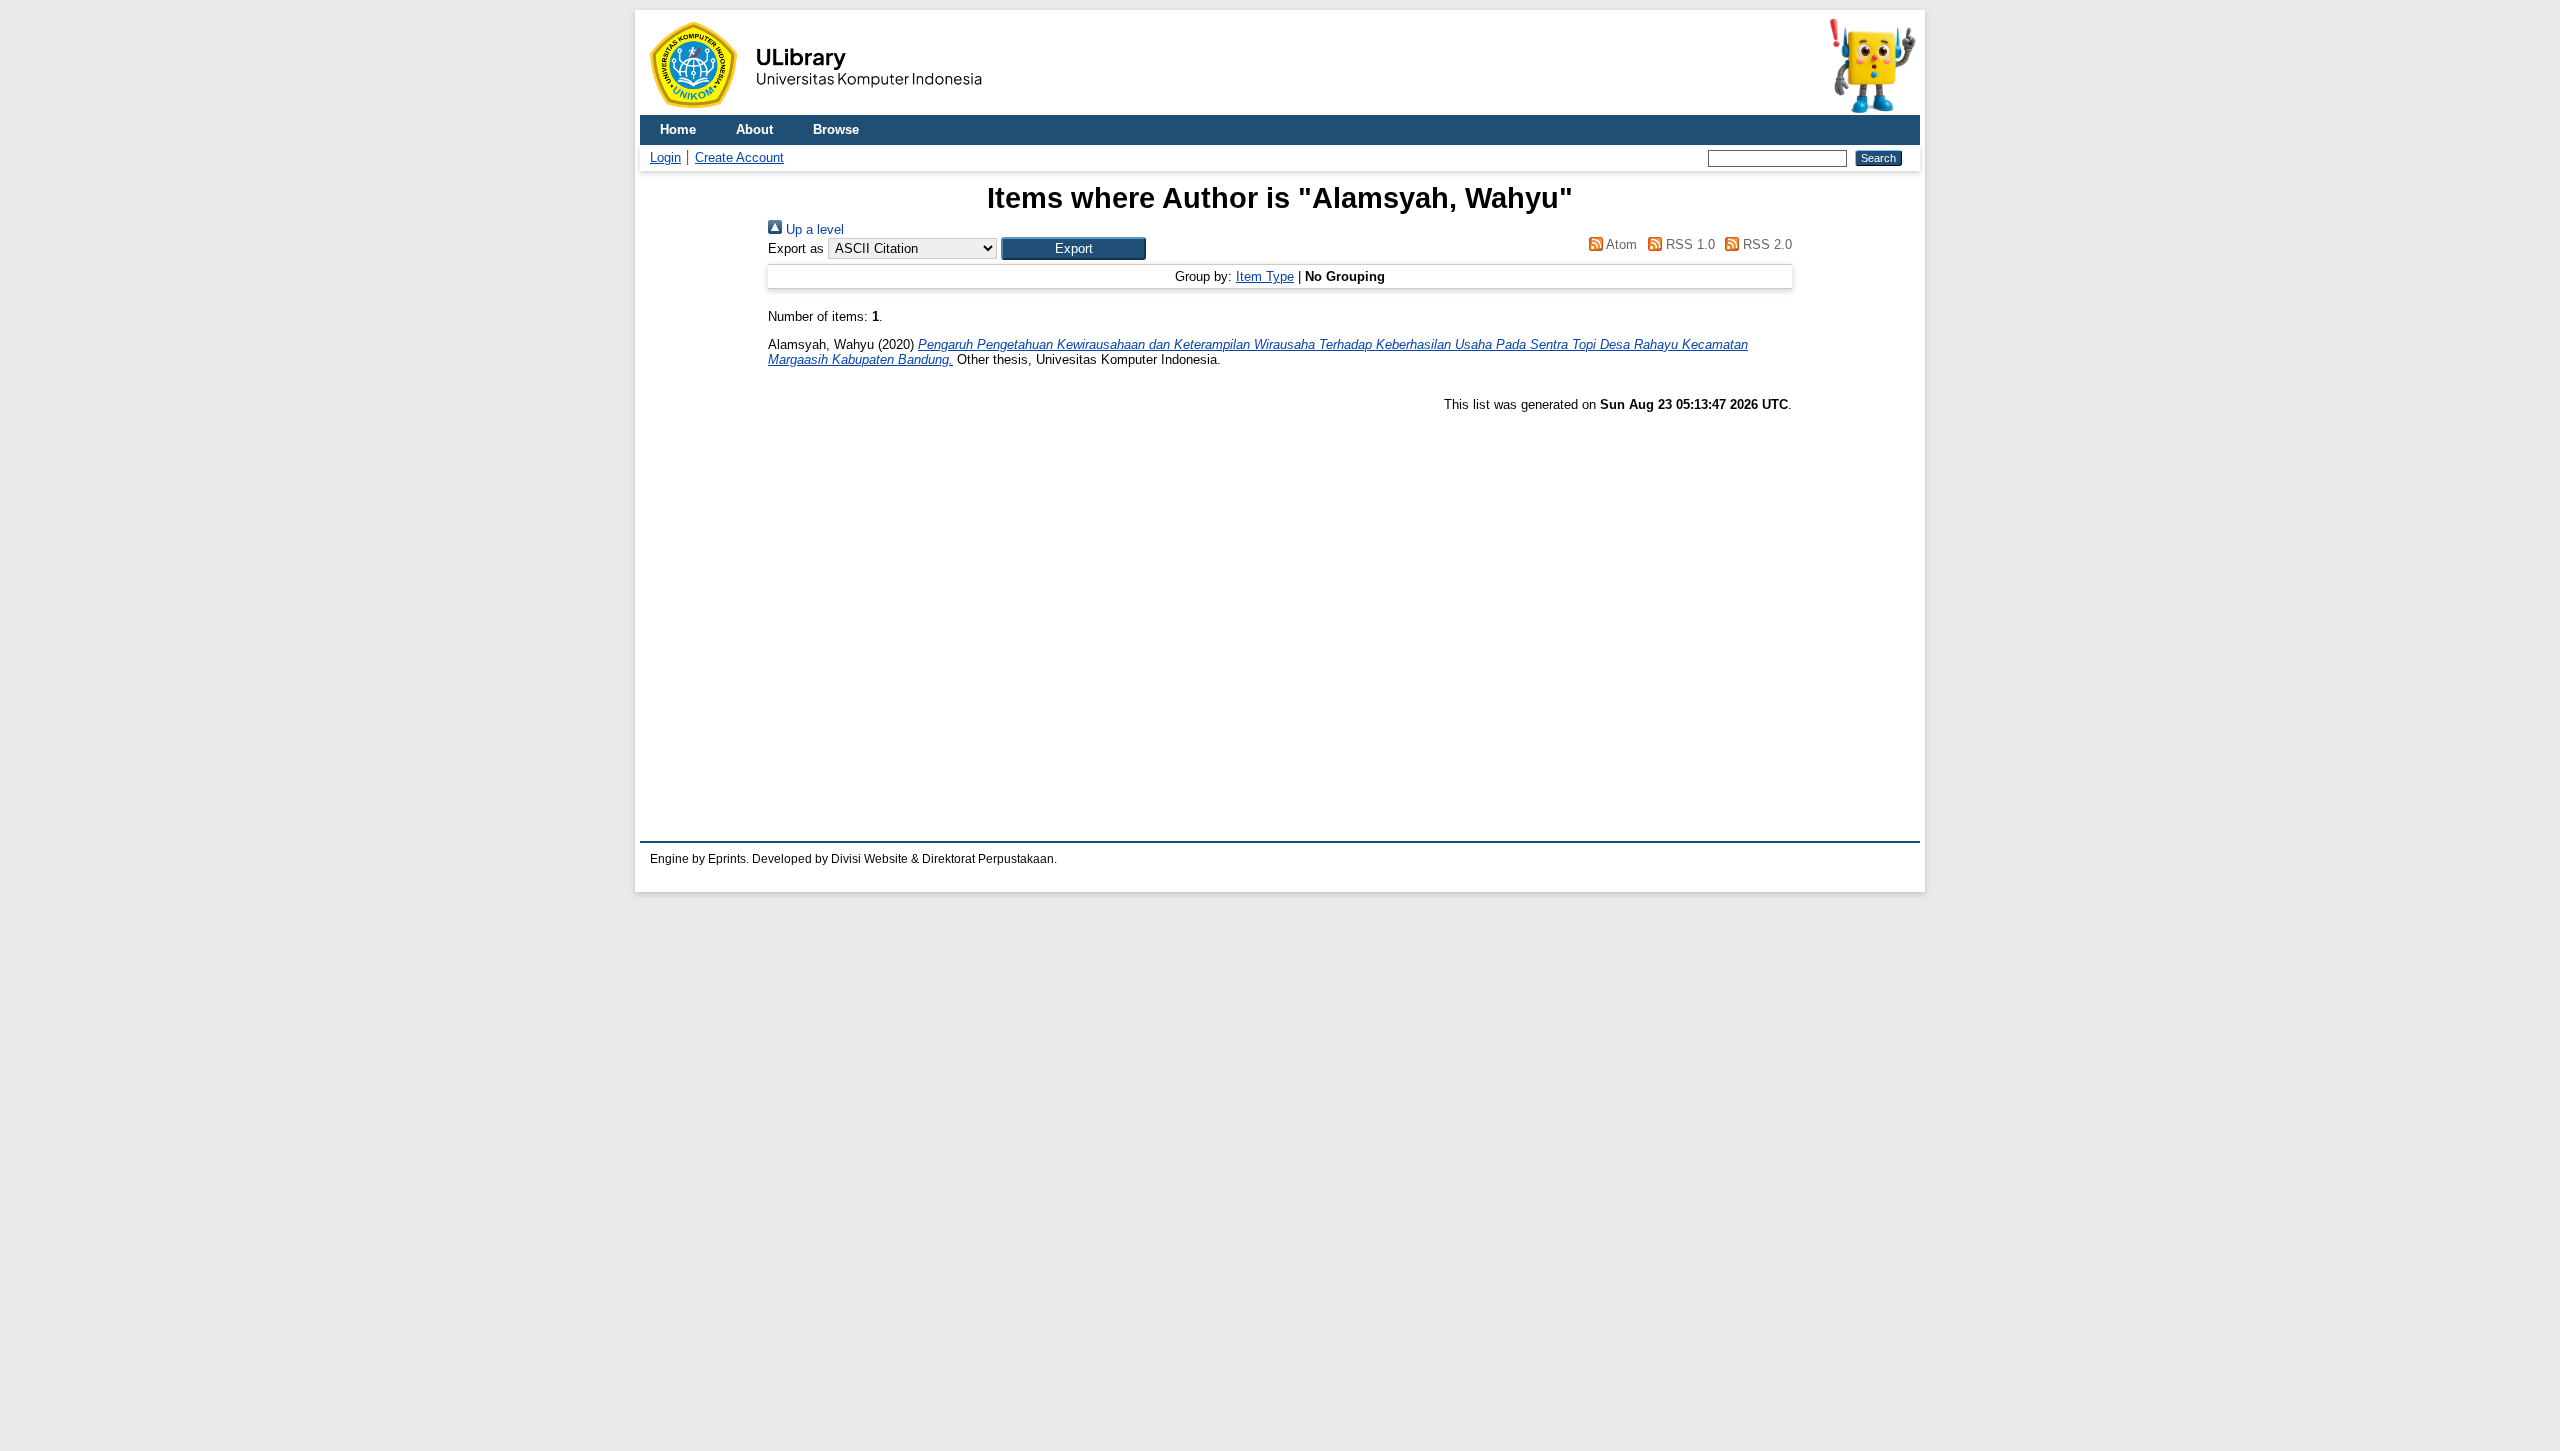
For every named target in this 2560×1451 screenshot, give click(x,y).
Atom (1620, 244)
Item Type (1265, 276)
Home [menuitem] (678, 129)
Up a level (813, 229)
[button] (1073, 248)
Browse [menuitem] (836, 129)
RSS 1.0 (1688, 244)
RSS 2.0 (1765, 244)
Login (665, 157)
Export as (796, 248)
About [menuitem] (754, 129)
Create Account (739, 157)
